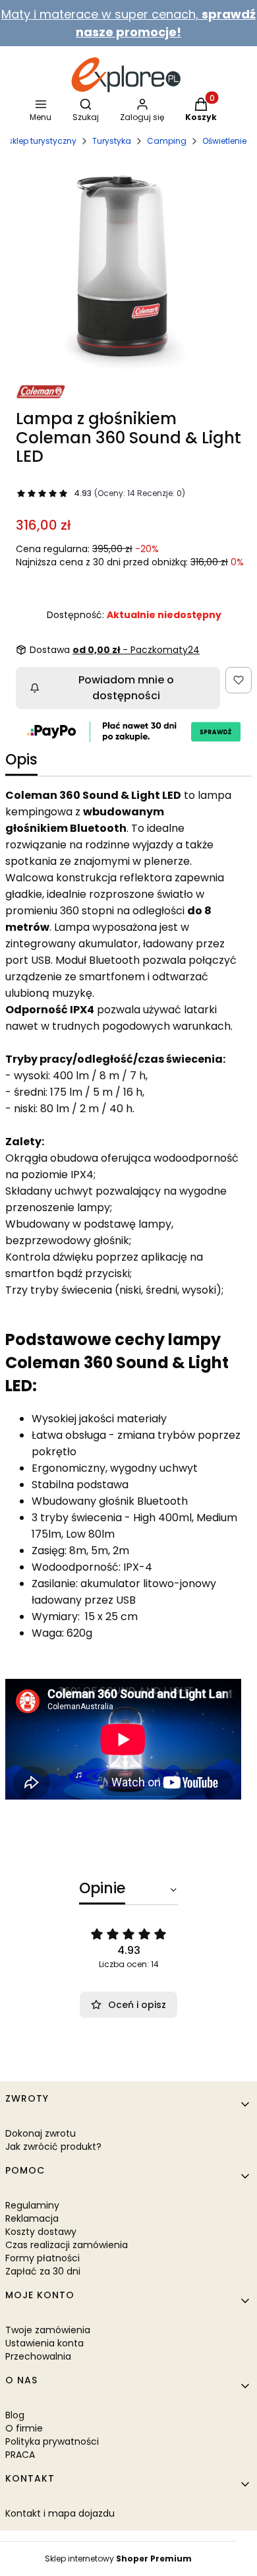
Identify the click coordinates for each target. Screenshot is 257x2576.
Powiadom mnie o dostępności (126, 688)
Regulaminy (32, 2205)
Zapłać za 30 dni (43, 2271)
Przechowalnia (38, 2356)
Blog (15, 2415)
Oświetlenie (224, 141)
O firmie (24, 2428)
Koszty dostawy (41, 2232)
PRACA (20, 2455)
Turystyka (112, 141)
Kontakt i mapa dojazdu (60, 2513)
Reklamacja (32, 2218)
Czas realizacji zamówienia (67, 2245)
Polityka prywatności (52, 2441)
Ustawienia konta (44, 2343)
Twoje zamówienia (48, 2330)
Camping (167, 141)
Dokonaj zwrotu (41, 2133)
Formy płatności (43, 2258)
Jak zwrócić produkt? (53, 2147)
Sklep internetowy (118, 2559)
